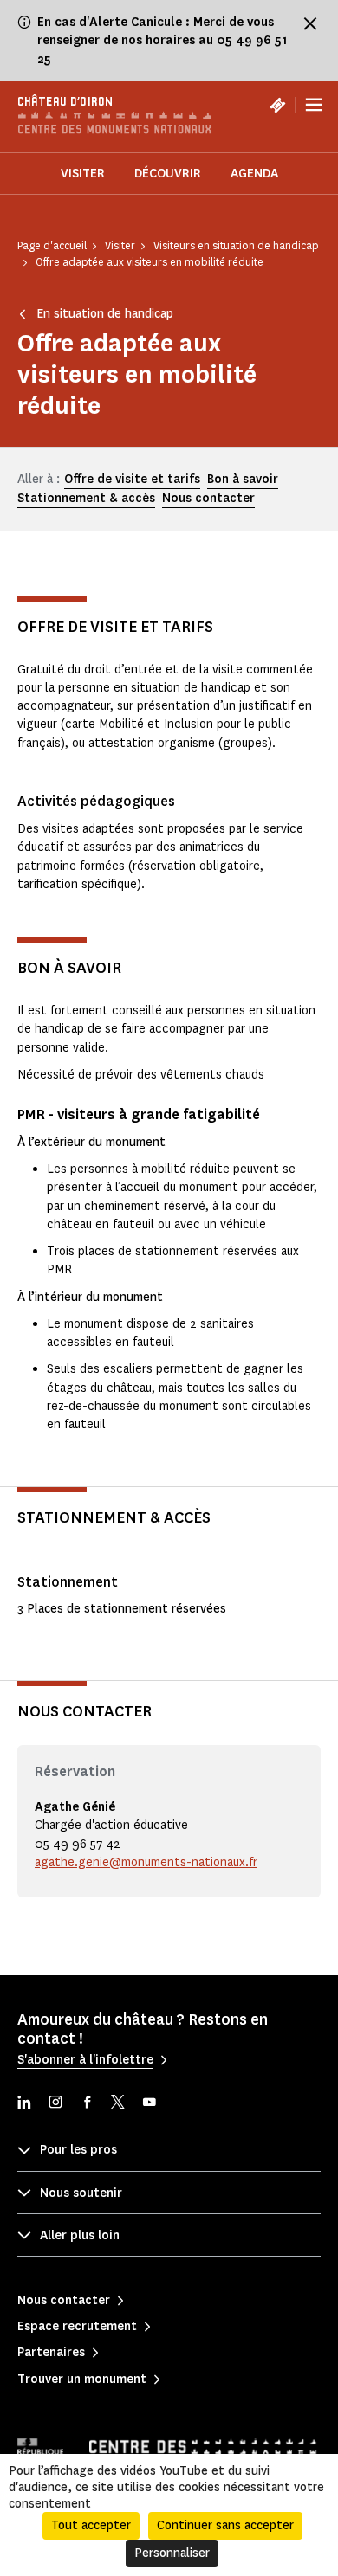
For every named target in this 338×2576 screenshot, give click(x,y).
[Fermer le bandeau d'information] (310, 23)
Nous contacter (208, 498)
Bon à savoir (243, 479)
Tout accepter (91, 2525)
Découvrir (168, 174)
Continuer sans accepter (225, 2525)
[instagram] (55, 2104)
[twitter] (118, 2104)
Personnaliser (172, 2553)
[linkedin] (24, 2104)
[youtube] (149, 2104)
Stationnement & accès (86, 498)
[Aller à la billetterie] (277, 105)
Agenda (254, 174)
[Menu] (314, 105)
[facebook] (87, 2104)
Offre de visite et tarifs (132, 479)
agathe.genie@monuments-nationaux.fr (146, 1862)
